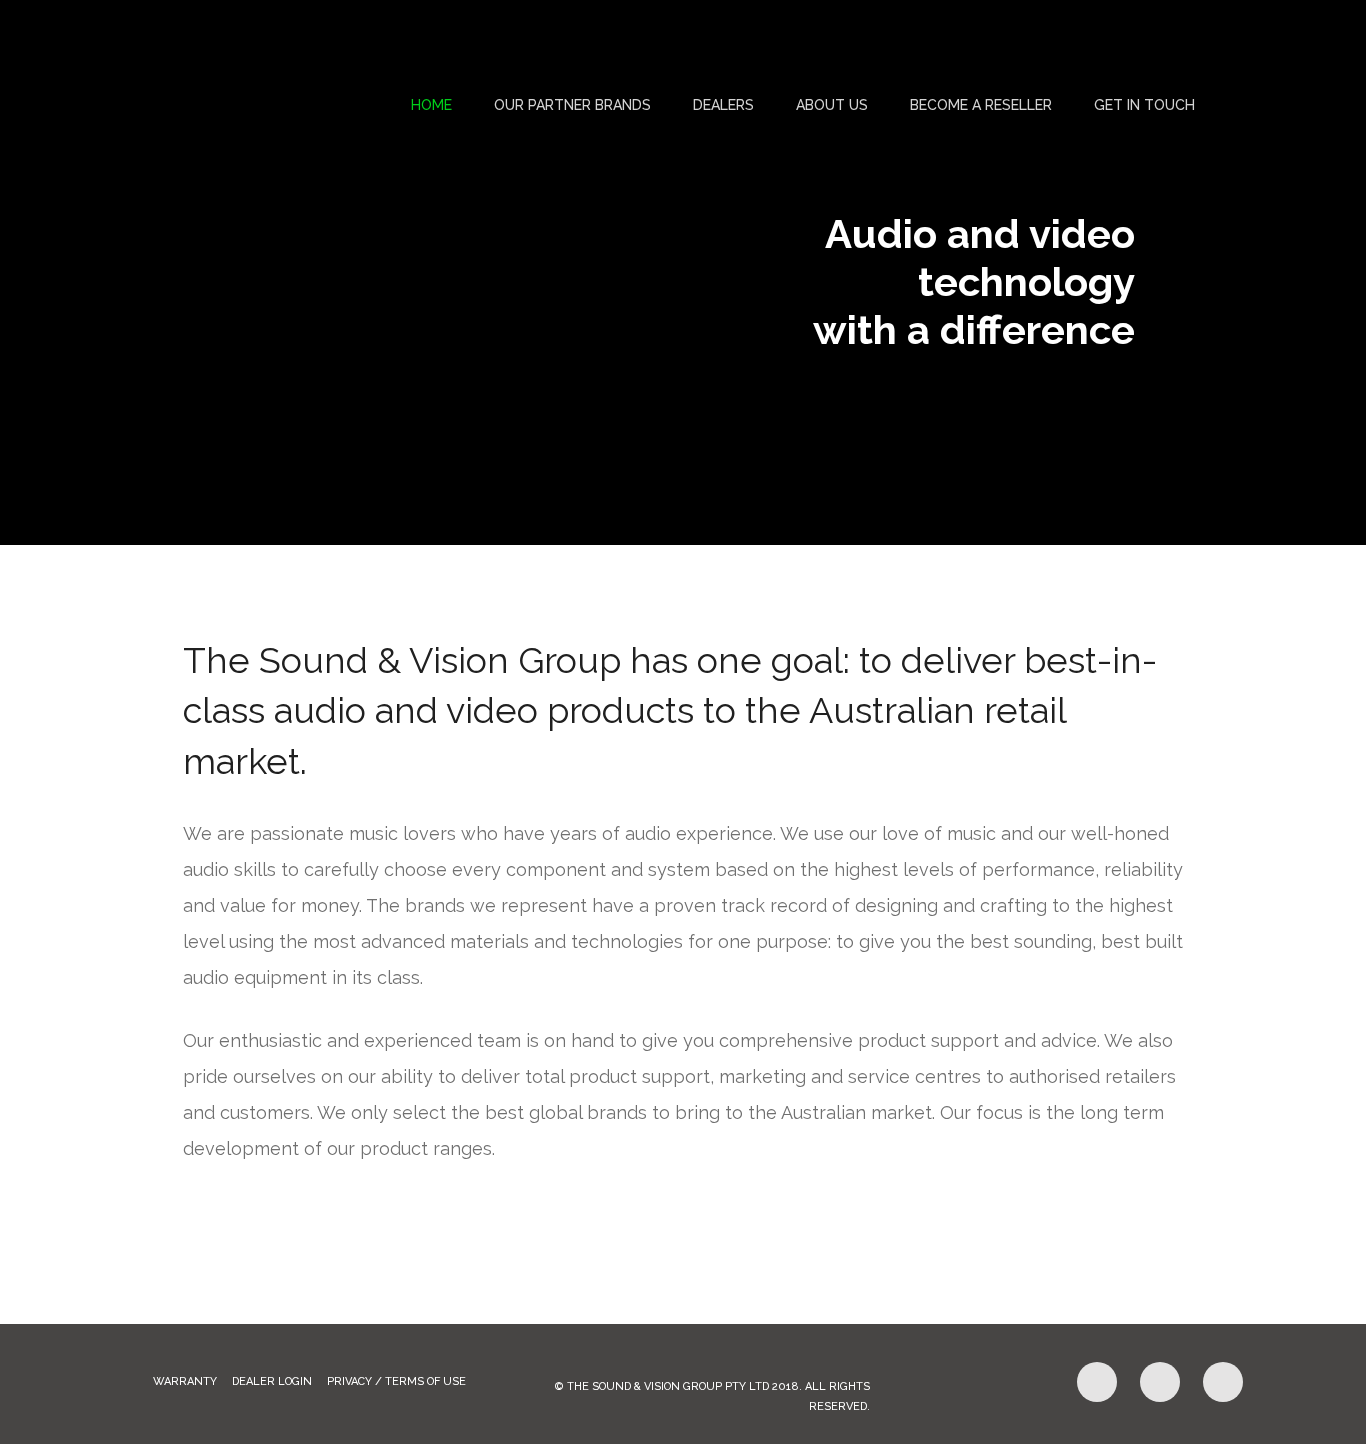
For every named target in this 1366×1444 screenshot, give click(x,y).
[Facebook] (1097, 1382)
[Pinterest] (1160, 1382)
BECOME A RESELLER (981, 105)
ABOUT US (832, 105)
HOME (431, 105)
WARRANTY (185, 1381)
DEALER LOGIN (272, 1381)
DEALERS (723, 105)
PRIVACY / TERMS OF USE (396, 1381)
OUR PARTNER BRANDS (572, 105)
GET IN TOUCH (1144, 105)
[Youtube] (1223, 1382)
